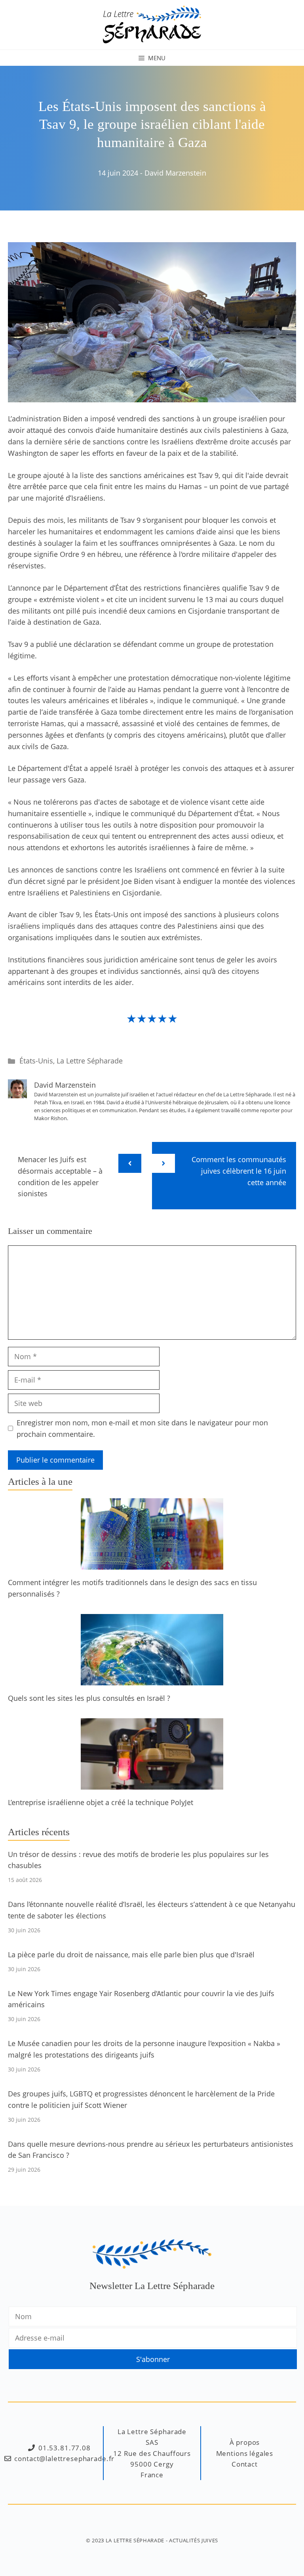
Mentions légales (245, 2453)
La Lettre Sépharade (90, 1061)
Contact (245, 2464)
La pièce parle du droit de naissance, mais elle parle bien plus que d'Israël (131, 1954)
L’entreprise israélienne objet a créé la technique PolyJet (101, 1802)
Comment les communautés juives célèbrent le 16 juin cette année (239, 1171)
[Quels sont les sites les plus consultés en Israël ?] (152, 1679)
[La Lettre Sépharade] (152, 24)
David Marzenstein (175, 173)
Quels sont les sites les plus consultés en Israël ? (89, 1698)
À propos (245, 2442)
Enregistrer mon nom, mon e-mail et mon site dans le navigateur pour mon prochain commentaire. (142, 1428)
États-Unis (36, 1061)
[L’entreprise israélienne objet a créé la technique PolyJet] (152, 1784)
